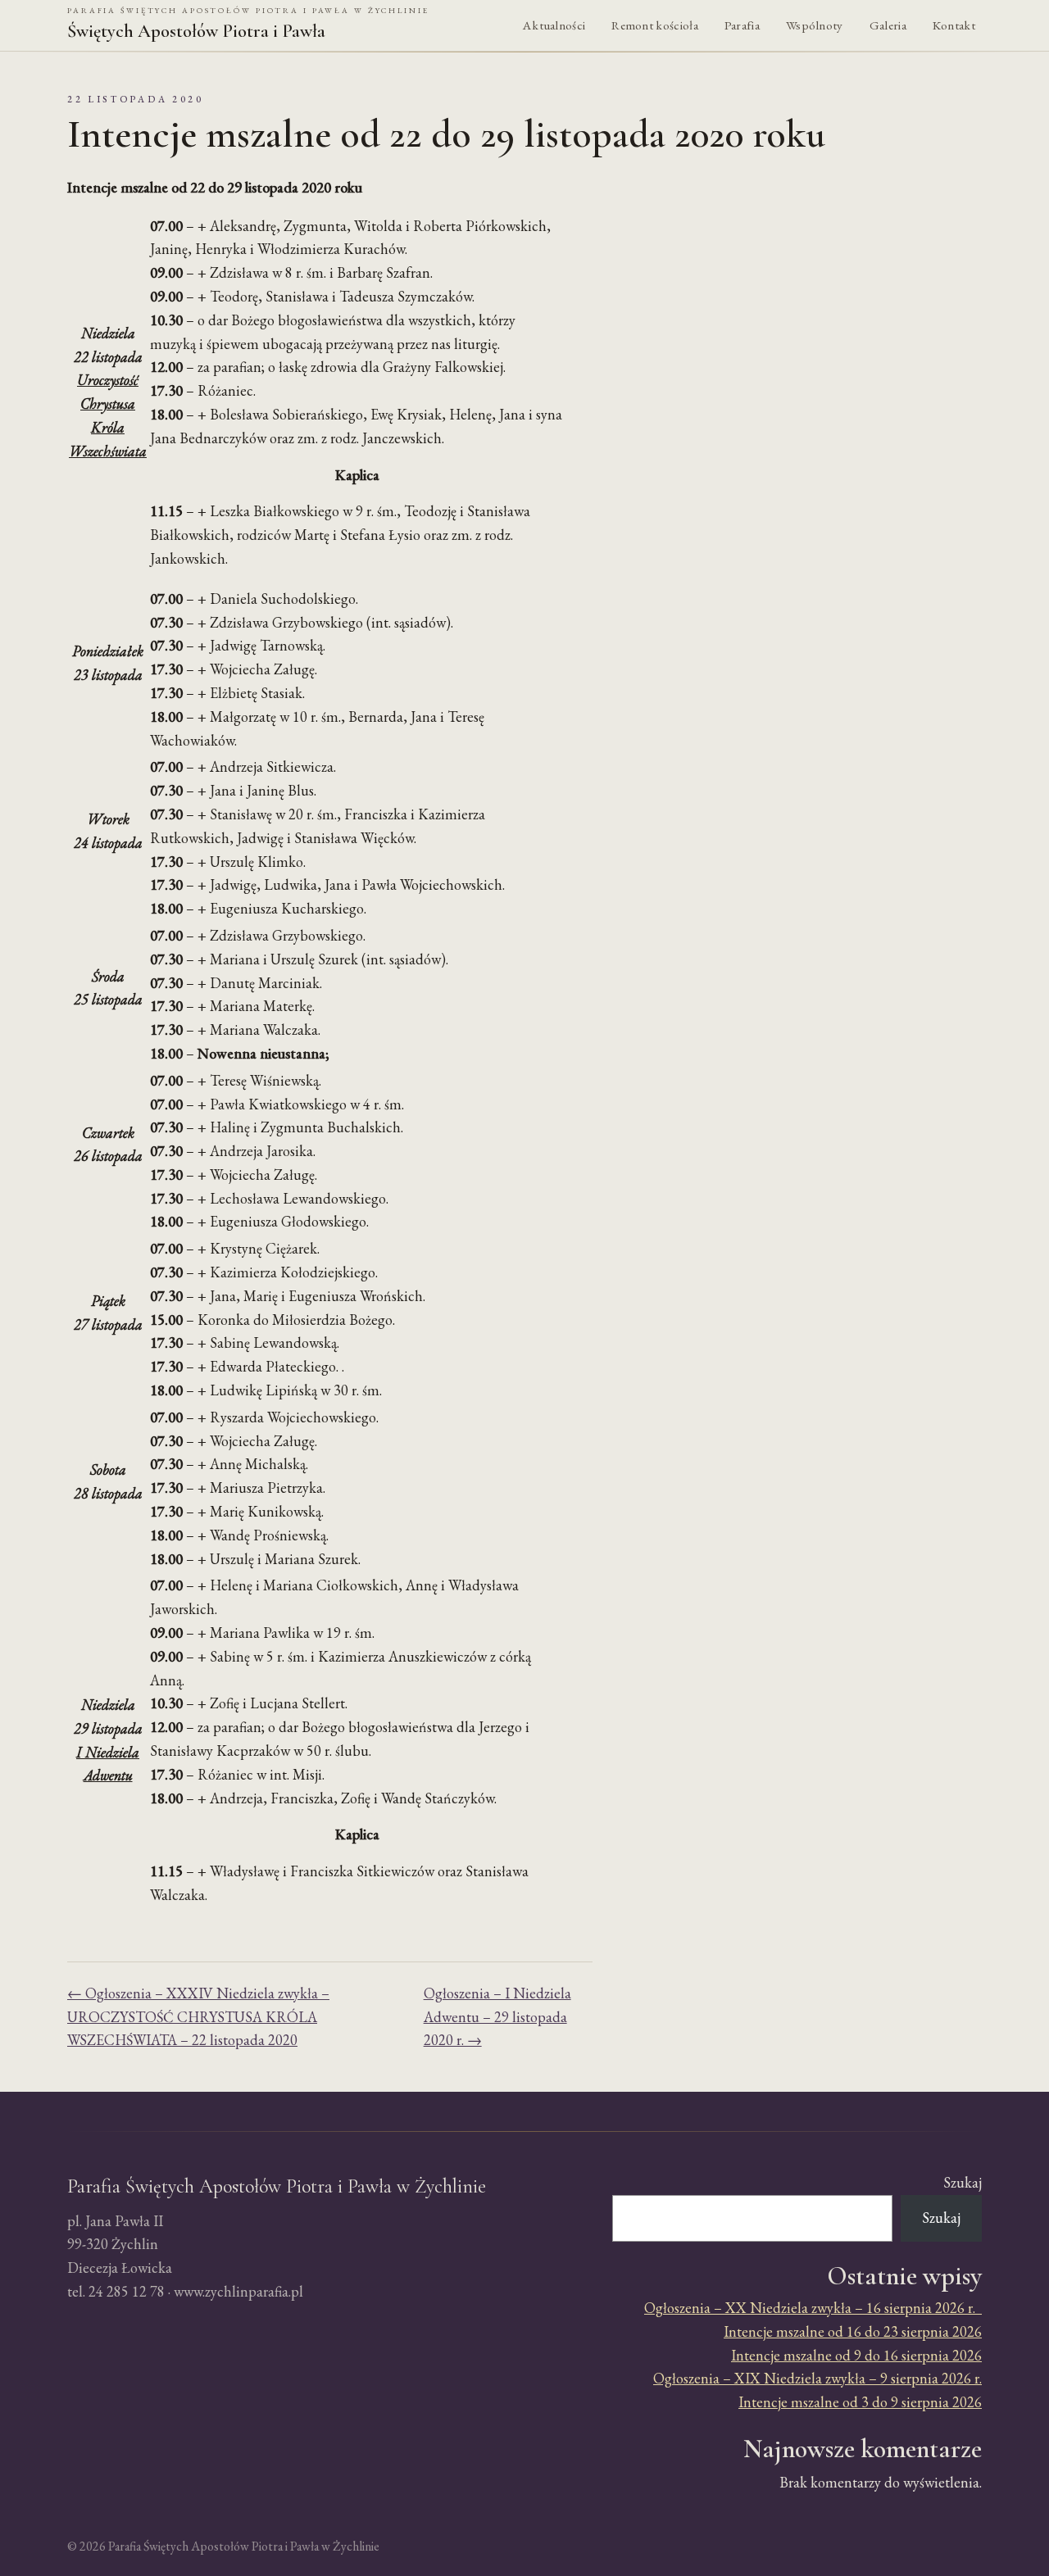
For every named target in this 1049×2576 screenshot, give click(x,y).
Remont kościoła (655, 25)
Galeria (888, 25)
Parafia (742, 25)
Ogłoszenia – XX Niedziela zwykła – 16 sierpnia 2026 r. (813, 2308)
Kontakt (954, 25)
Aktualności (554, 25)
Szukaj (963, 2182)
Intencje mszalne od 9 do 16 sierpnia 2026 (856, 2355)
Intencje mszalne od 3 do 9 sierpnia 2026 (860, 2402)
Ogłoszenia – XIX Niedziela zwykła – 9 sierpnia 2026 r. (817, 2378)
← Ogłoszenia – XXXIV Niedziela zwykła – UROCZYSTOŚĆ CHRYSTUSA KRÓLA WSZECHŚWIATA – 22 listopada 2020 (198, 2017)
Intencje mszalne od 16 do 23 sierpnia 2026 (853, 2331)
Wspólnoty (815, 25)
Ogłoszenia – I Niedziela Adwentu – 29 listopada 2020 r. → (497, 2017)
